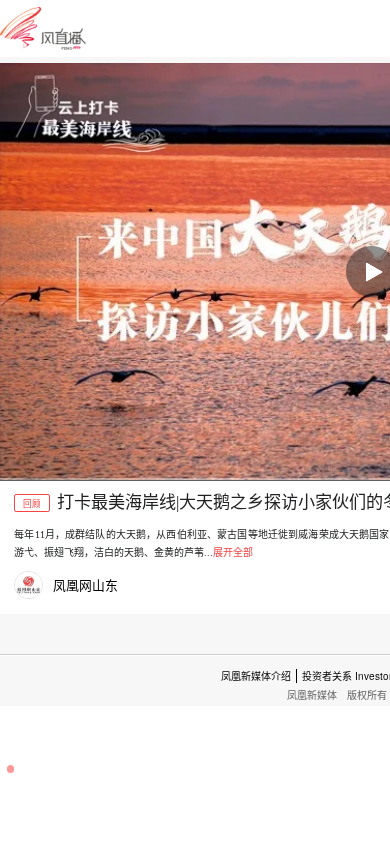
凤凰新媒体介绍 (256, 676)
